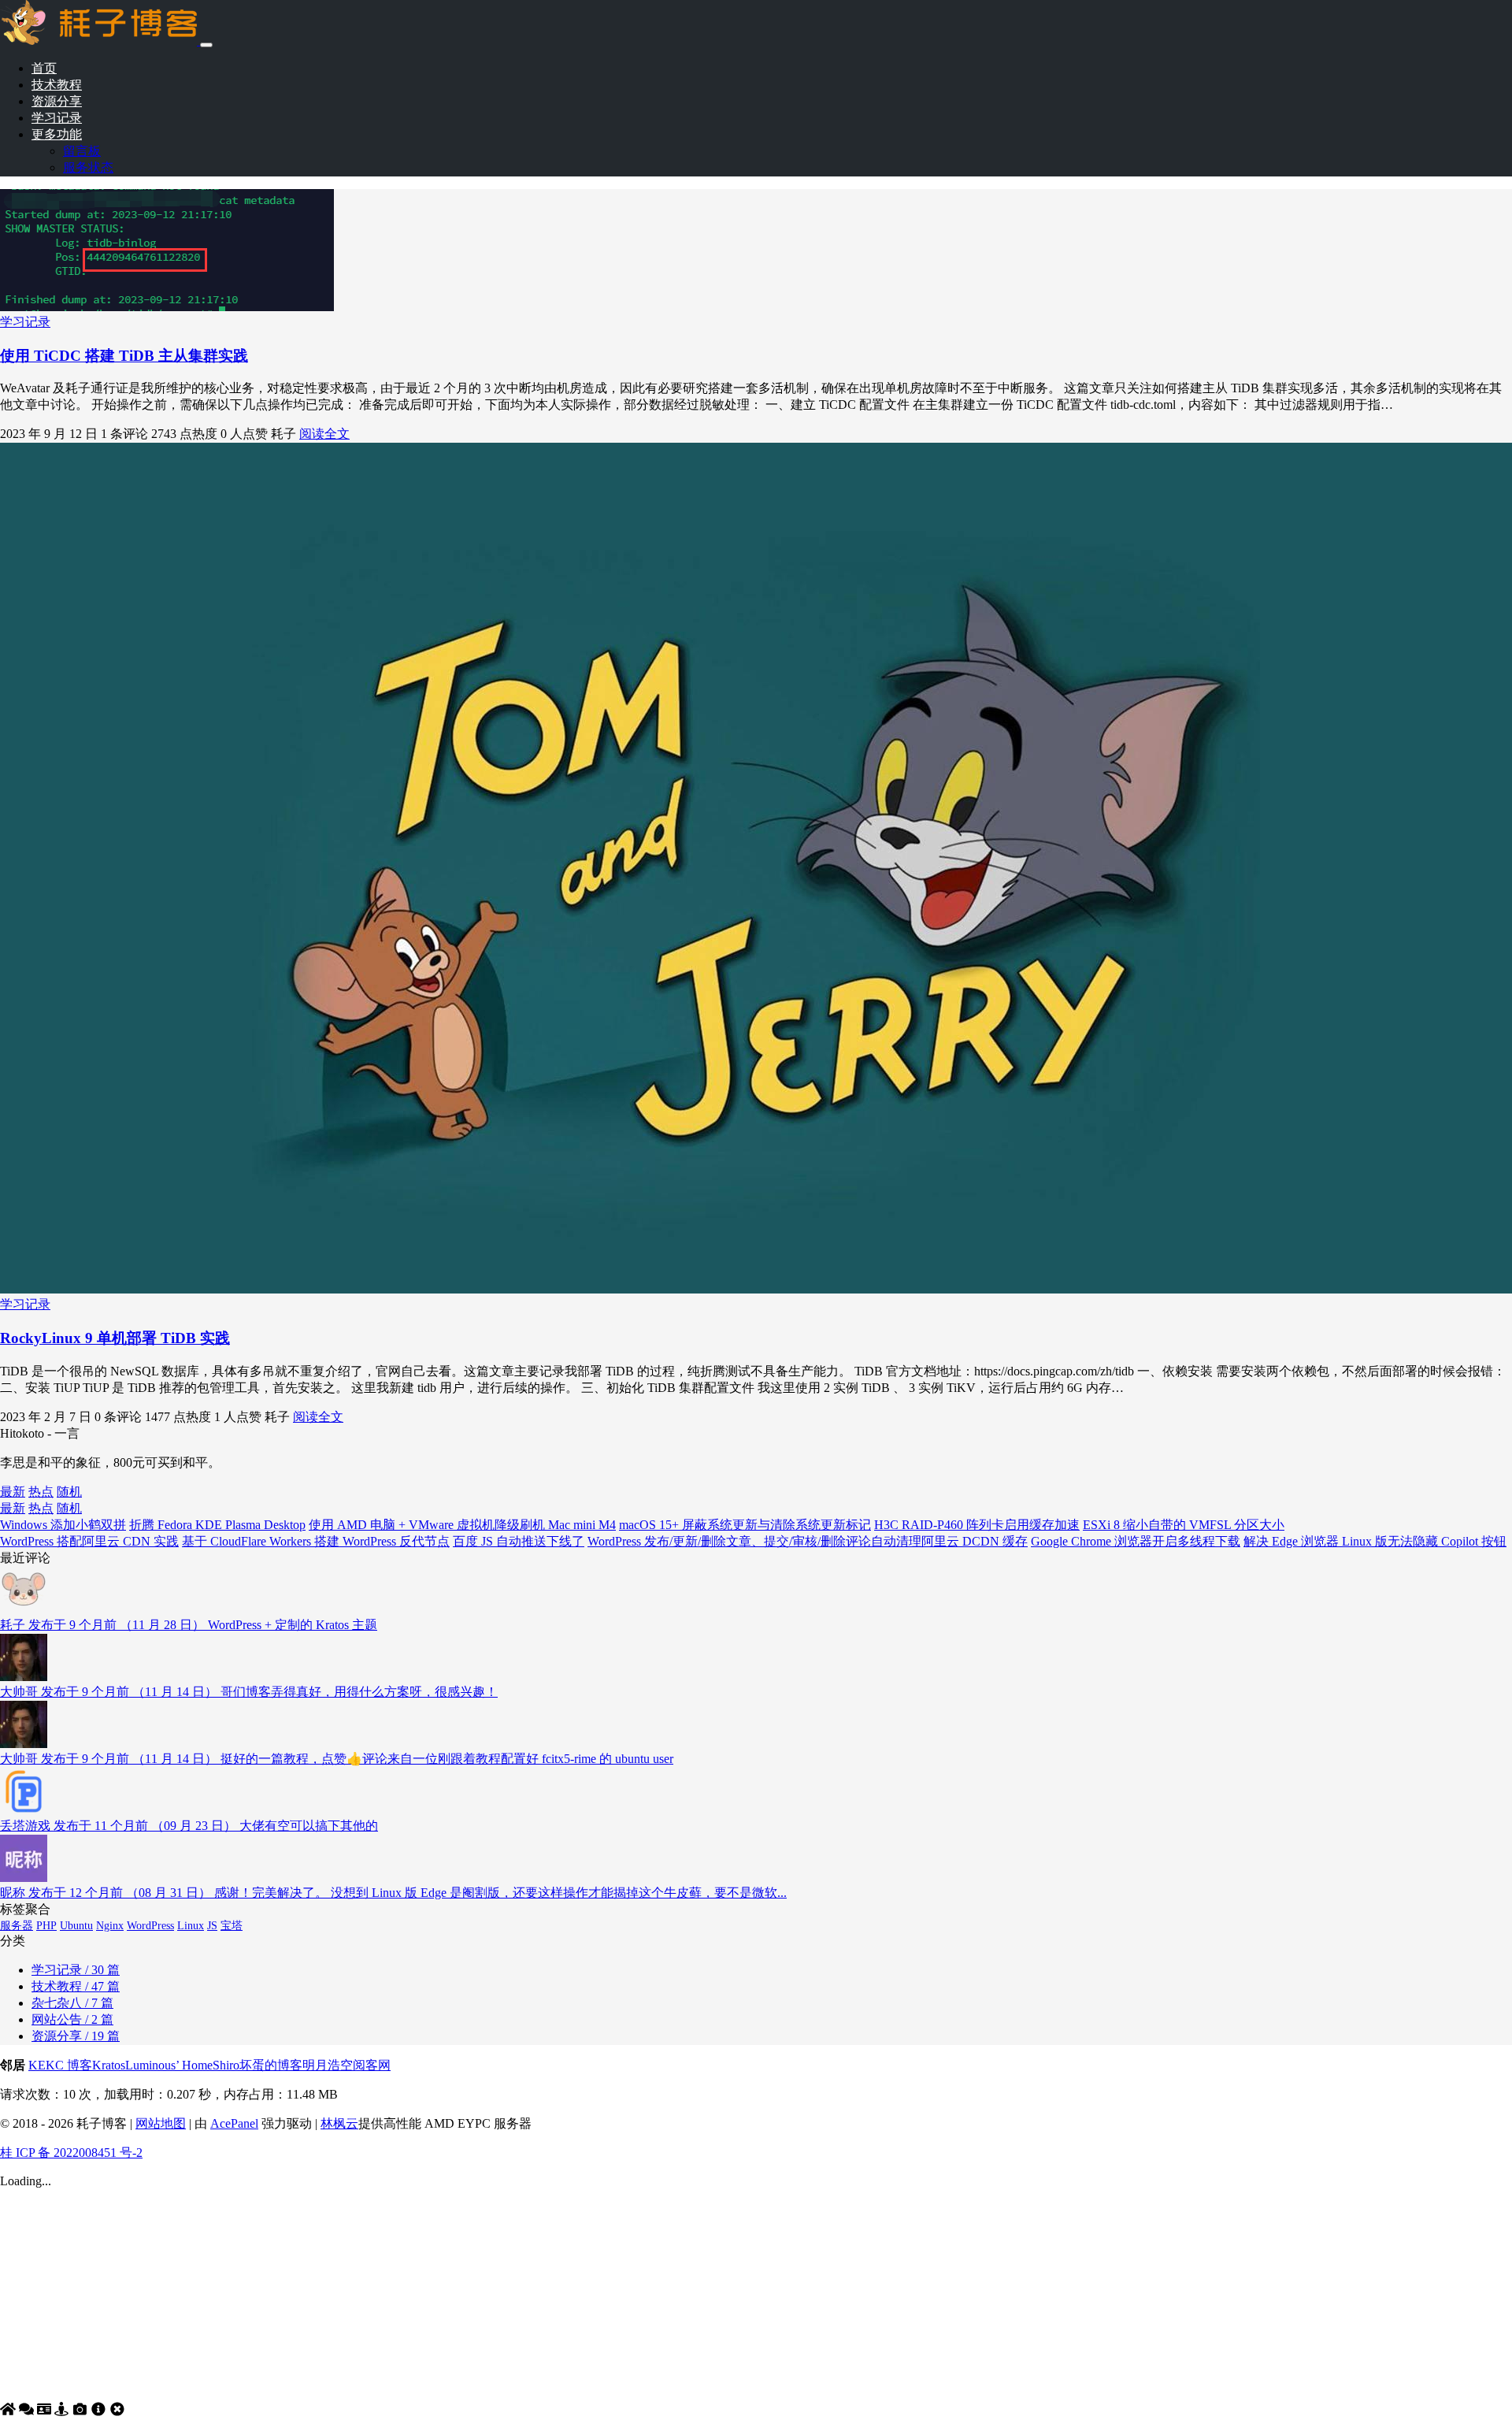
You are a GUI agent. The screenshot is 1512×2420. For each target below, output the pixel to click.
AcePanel (234, 2123)
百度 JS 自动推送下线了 (519, 1541)
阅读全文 (324, 434)
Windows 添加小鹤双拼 (63, 1525)
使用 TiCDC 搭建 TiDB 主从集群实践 (124, 356)
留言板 (82, 151)
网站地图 (161, 2123)
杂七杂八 (72, 2003)
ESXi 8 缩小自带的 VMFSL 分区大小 (1184, 1525)
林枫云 (339, 2123)
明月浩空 (328, 2065)
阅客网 (372, 2065)
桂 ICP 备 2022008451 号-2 (71, 2153)
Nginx (110, 1926)
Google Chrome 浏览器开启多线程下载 (1136, 1541)
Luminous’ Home (169, 2065)
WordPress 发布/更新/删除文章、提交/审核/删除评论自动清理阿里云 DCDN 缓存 (808, 1541)
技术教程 (57, 85)
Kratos (109, 2065)
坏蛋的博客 (271, 2065)
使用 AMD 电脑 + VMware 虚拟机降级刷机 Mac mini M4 (462, 1525)
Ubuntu (76, 1926)
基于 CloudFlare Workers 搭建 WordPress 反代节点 (316, 1541)
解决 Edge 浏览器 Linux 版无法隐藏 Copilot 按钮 (1375, 1541)
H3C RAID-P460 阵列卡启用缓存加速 (977, 1525)
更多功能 (57, 134)
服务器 (17, 1926)
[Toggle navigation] (206, 45)
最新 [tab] (13, 1492)
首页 (44, 68)
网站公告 (72, 2019)
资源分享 (57, 101)
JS (212, 1926)
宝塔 (232, 1926)
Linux (191, 1926)
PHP (46, 1926)
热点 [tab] (41, 1492)
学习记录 (57, 118)
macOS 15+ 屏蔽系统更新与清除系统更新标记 (745, 1525)
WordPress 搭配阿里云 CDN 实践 (89, 1541)
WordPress (150, 1926)
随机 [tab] (69, 1492)
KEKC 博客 (60, 2065)
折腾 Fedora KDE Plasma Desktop (217, 1525)
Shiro (226, 2065)
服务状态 (88, 167)
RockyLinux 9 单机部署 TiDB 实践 (115, 1338)
